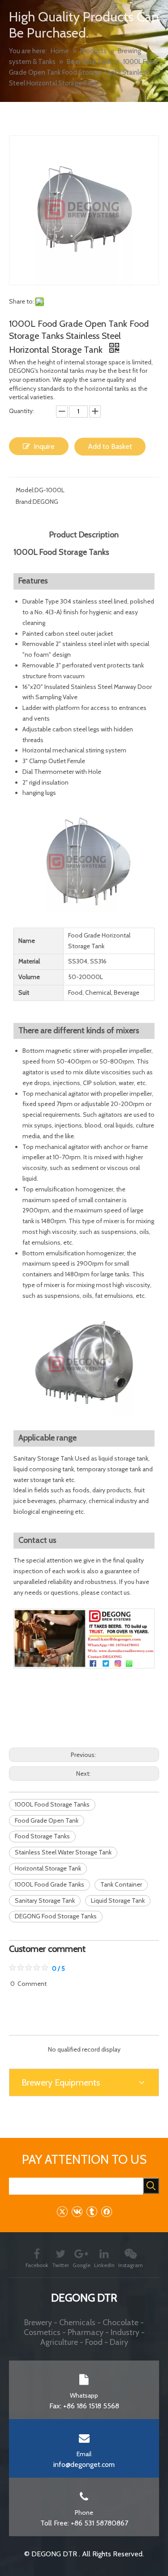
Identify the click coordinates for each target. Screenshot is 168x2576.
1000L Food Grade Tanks (50, 1884)
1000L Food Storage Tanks (52, 1804)
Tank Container (121, 1884)
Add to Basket (110, 446)
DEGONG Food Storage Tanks (56, 1916)
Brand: (24, 502)
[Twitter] (62, 2211)
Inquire (44, 446)
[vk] (77, 2211)
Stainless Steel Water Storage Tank (63, 1852)
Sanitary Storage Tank (45, 1900)
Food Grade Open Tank (47, 1820)
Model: (25, 490)
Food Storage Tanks (42, 1836)
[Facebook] (106, 2211)
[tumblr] (92, 2211)
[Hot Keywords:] (151, 2186)
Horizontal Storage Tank (48, 1868)
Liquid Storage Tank (118, 1900)
